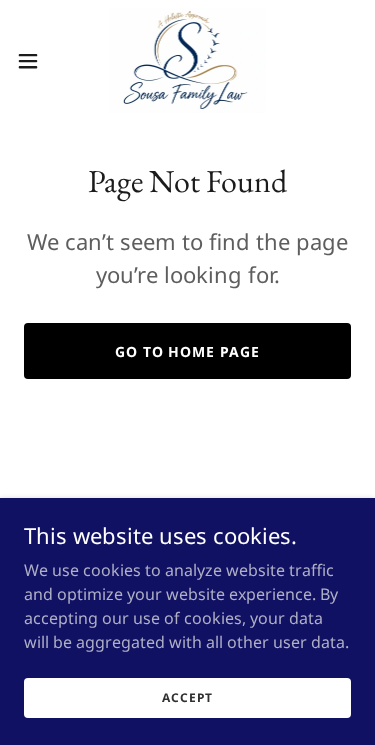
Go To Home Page (188, 351)
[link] (187, 60)
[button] (35, 61)
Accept (187, 697)
